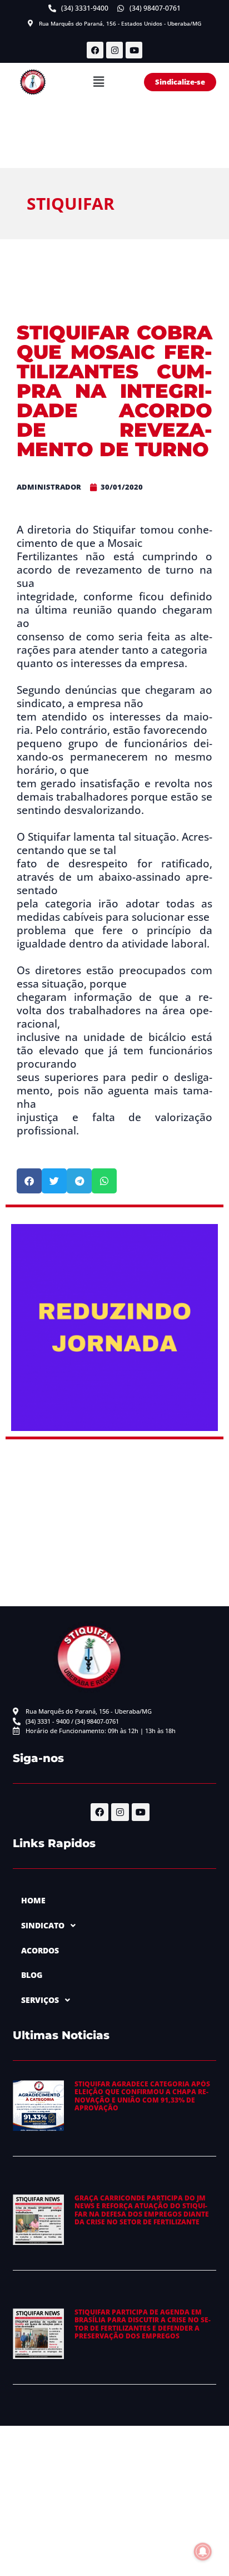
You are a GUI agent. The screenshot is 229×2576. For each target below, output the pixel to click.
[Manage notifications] (203, 2552)
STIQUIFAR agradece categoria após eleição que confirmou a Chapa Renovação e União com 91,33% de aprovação (142, 2096)
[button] (98, 82)
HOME (33, 1900)
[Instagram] (114, 50)
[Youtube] (134, 50)
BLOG (32, 1975)
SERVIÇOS (40, 2000)
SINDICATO (43, 1925)
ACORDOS (40, 1950)
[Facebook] (95, 50)
